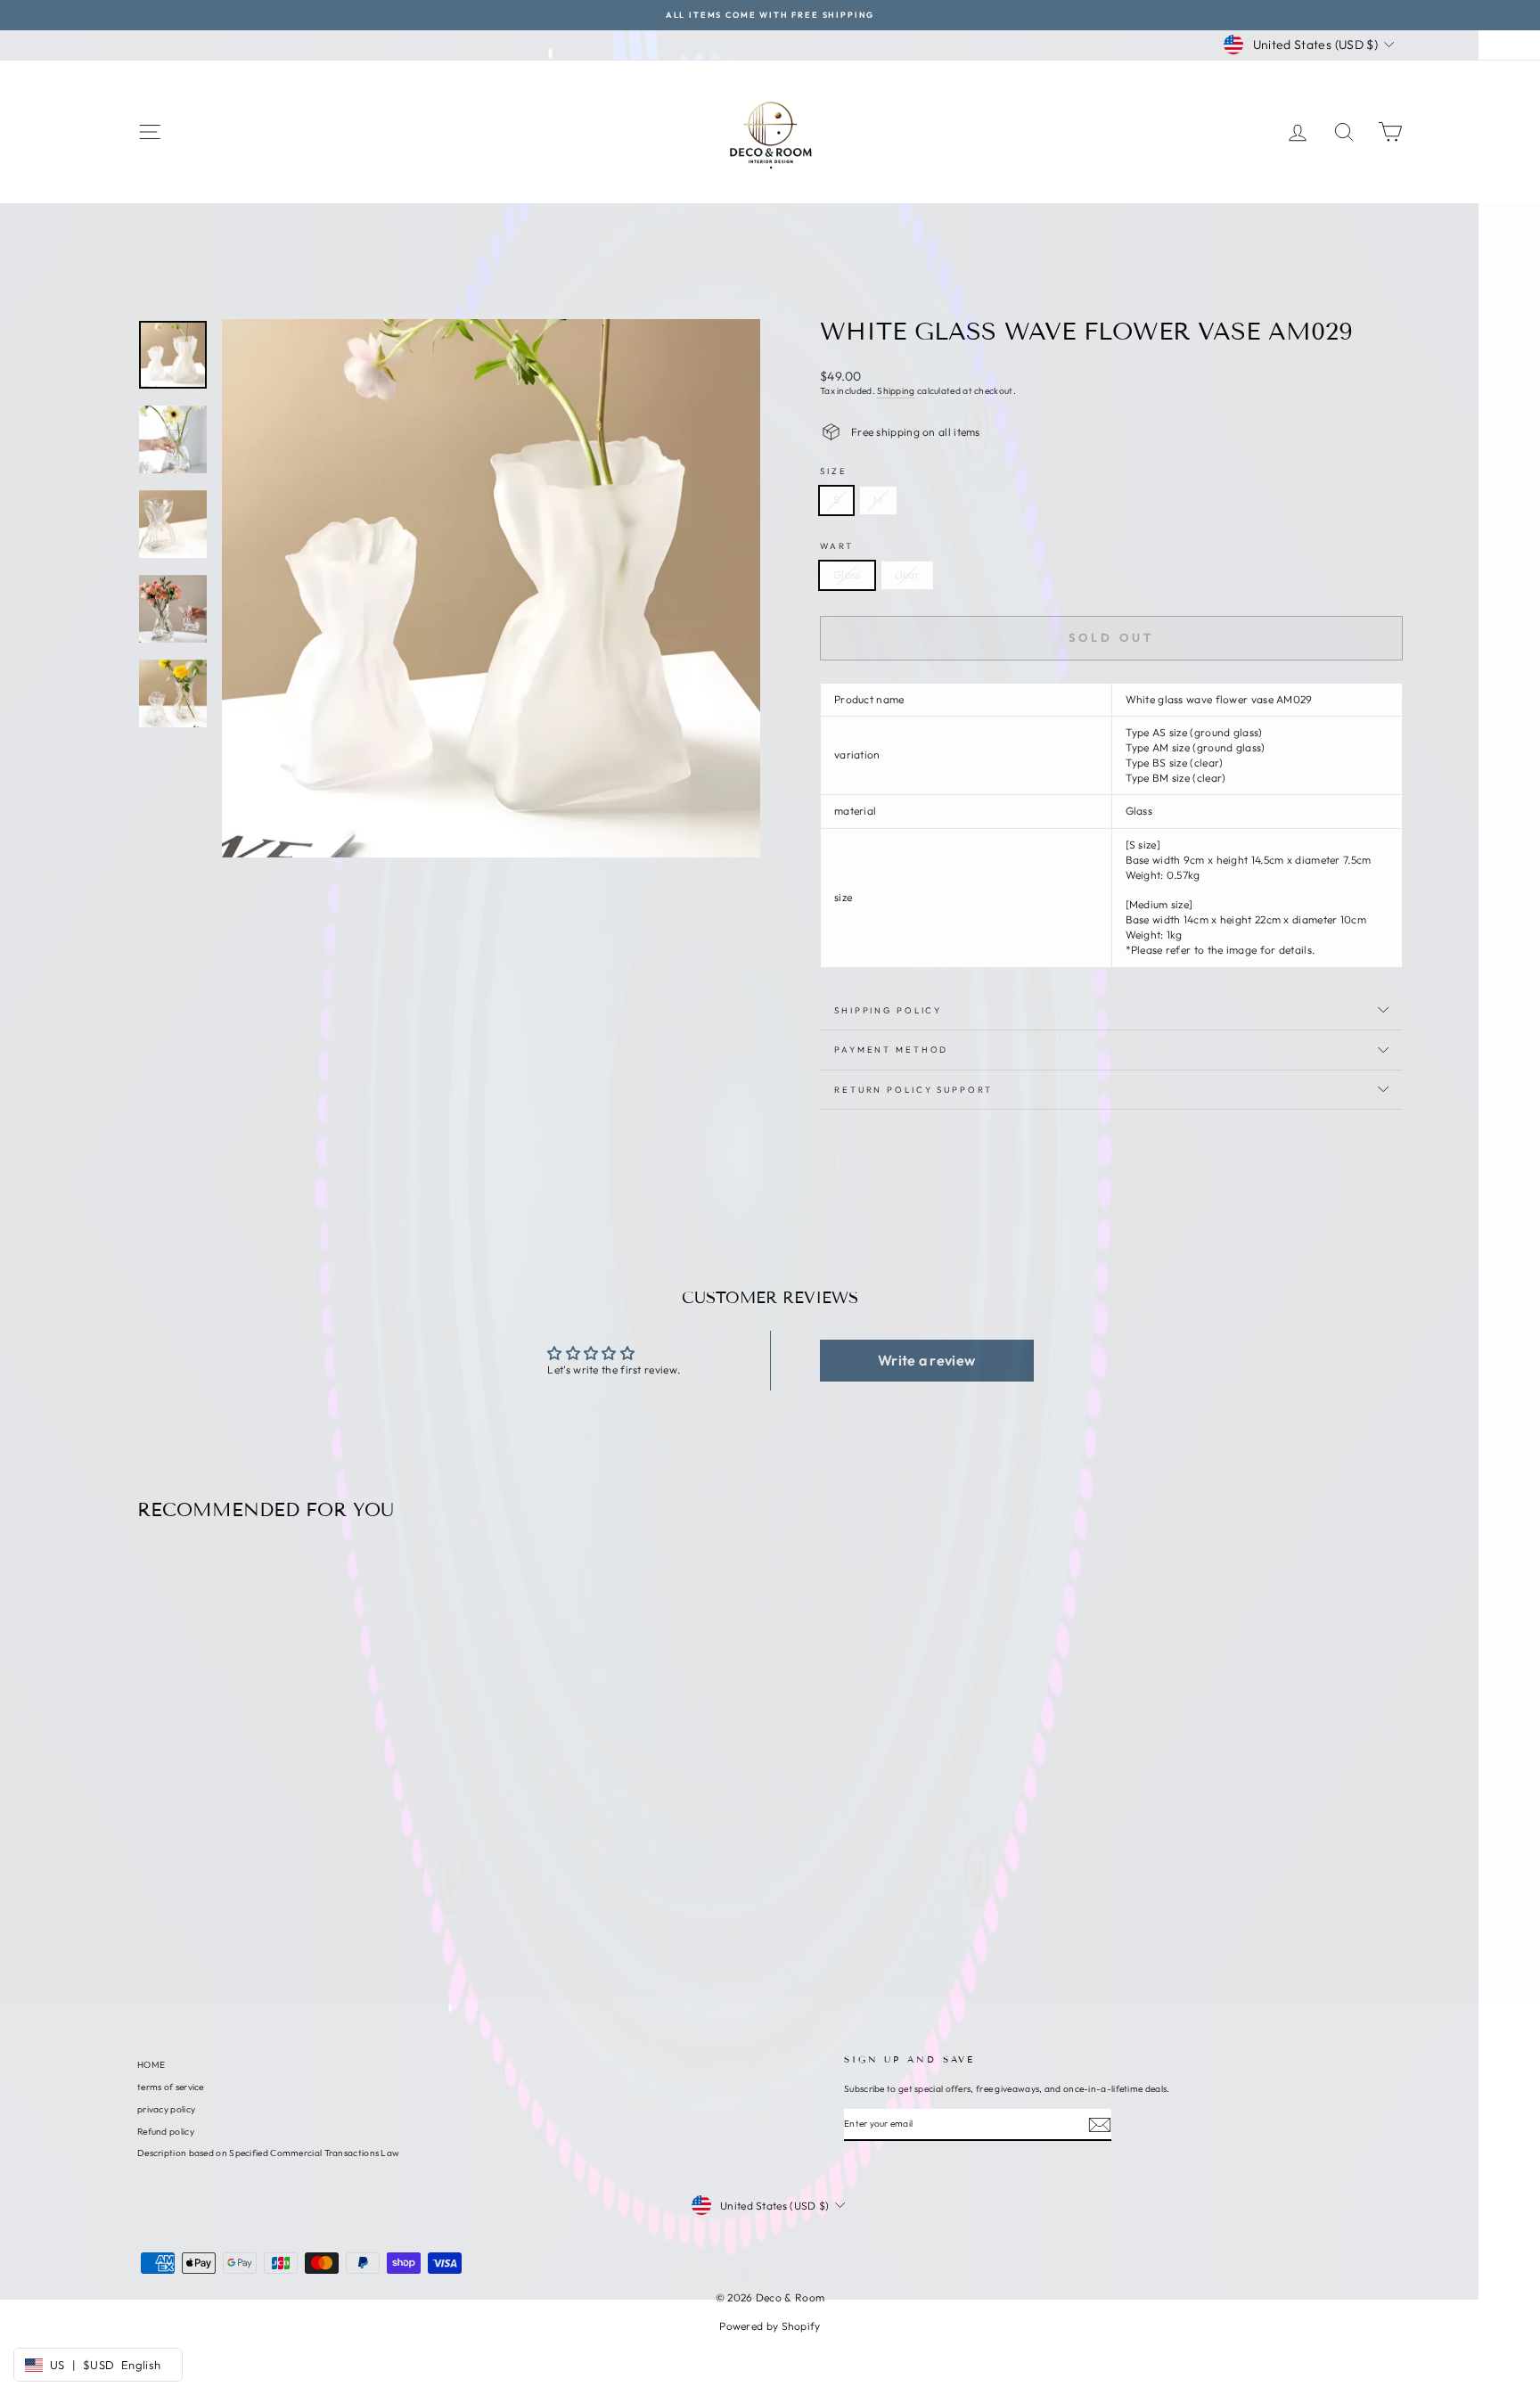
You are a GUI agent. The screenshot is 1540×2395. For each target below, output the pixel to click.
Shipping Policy (888, 1010)
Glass (847, 574)
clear (908, 574)
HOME (151, 2065)
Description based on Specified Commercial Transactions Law (268, 2153)
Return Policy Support (913, 1089)
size (834, 471)
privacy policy (166, 2109)
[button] (927, 1360)
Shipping (896, 391)
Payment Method (891, 1049)
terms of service (171, 2087)
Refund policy (166, 2132)
